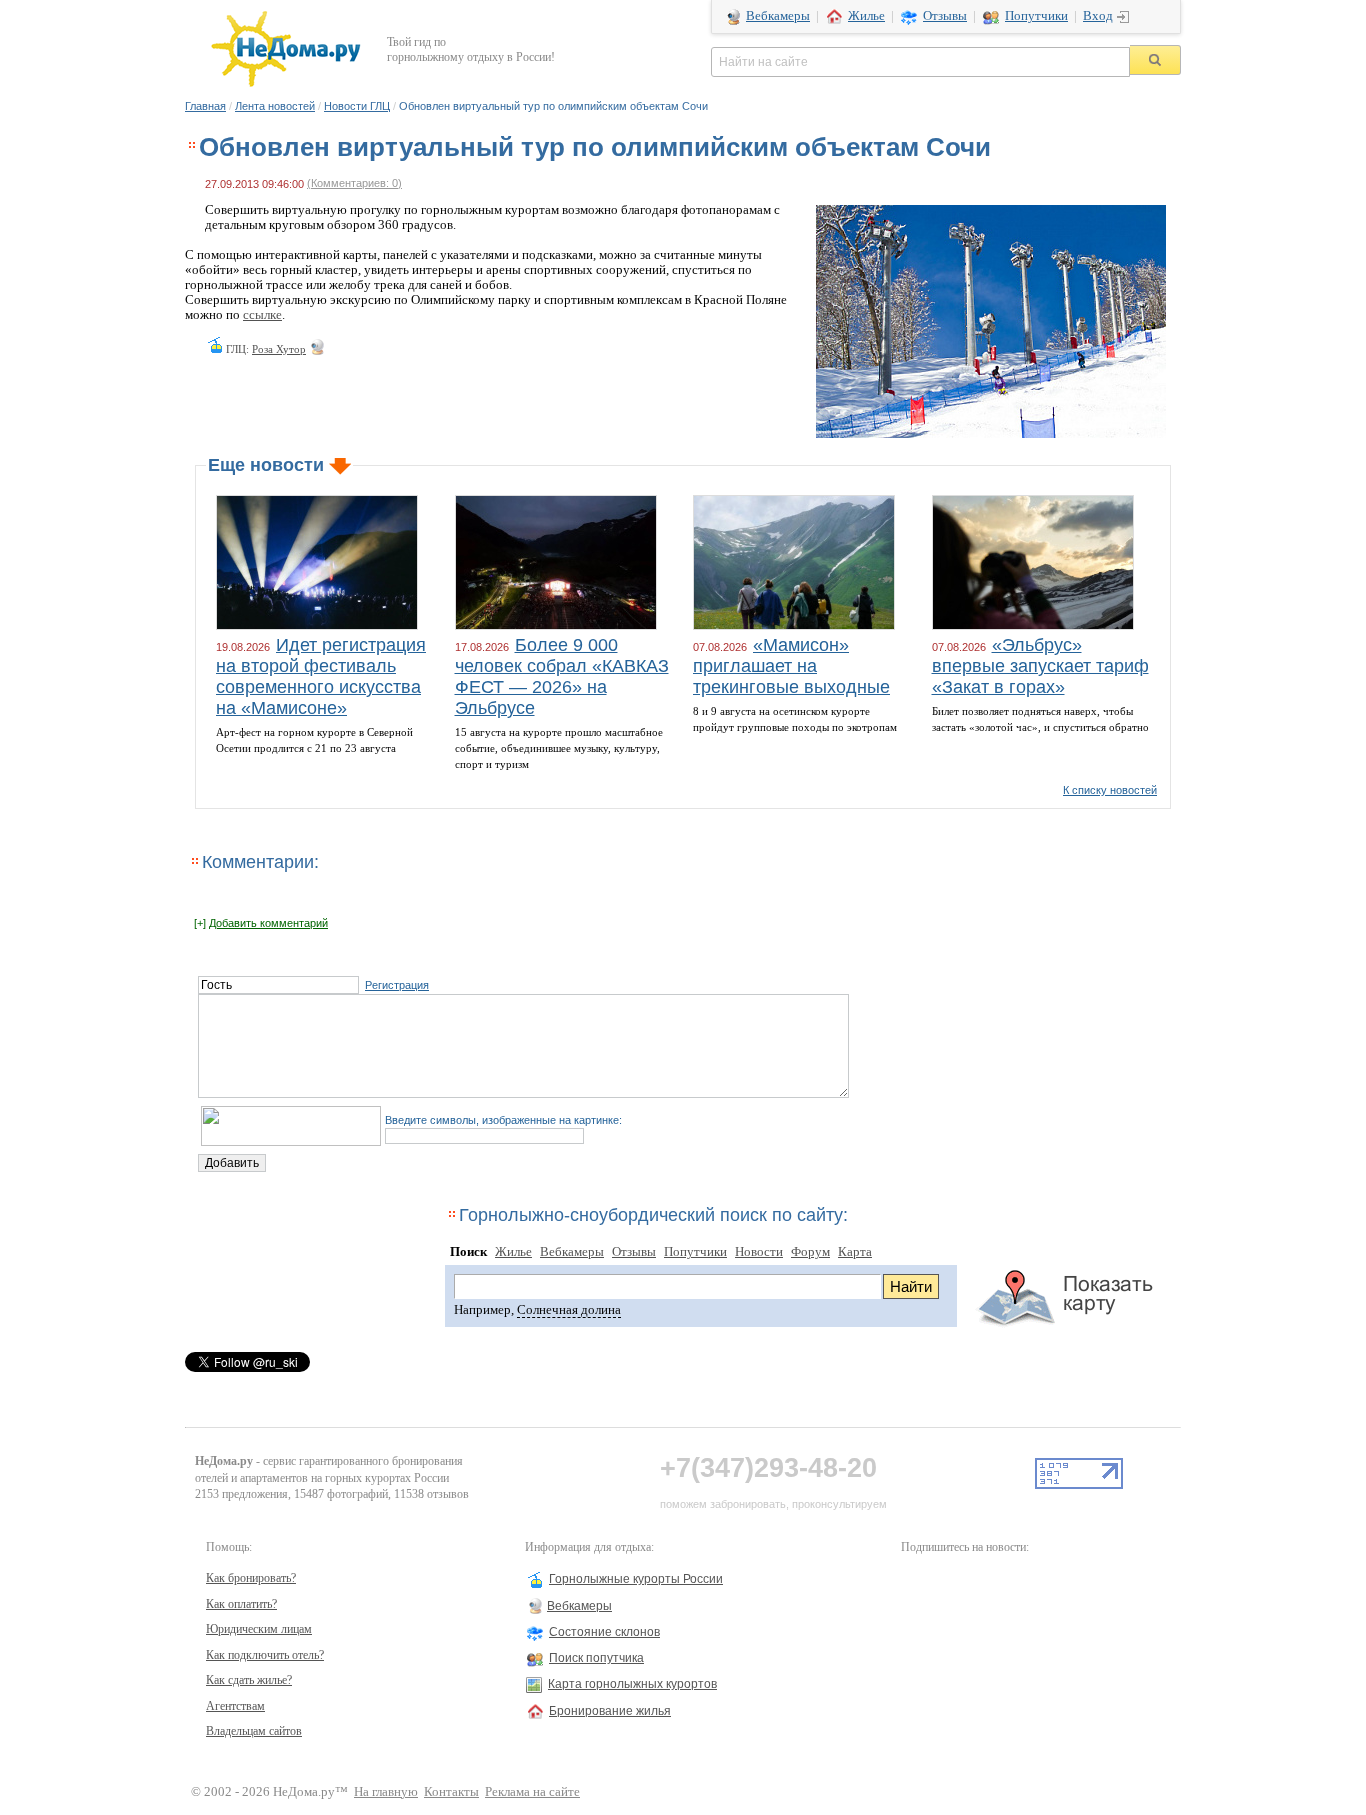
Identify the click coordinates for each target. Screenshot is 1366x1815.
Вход (1098, 16)
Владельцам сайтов (254, 1731)
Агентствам (235, 1706)
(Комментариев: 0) (354, 183)
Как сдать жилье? (249, 1680)
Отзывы (945, 16)
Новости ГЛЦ (357, 106)
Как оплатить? (241, 1604)
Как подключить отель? (265, 1655)
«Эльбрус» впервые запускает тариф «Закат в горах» (1040, 666)
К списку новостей (1110, 790)
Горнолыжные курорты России (636, 1579)
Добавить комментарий (268, 923)
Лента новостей (275, 106)
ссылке (262, 315)
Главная (205, 106)
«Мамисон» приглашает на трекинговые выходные (791, 666)
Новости (759, 1252)
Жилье (866, 16)
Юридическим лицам (259, 1629)
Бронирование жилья (610, 1711)
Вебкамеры (778, 16)
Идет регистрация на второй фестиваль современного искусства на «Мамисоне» (321, 676)
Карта (855, 1252)
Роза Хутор (279, 349)
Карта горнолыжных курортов (632, 1684)
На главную (386, 1792)
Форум (810, 1252)
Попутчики (1036, 16)
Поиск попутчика (596, 1658)
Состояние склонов (604, 1632)
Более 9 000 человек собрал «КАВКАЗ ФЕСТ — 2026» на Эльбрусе (562, 676)
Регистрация (397, 985)
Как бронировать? (251, 1578)
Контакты (451, 1792)
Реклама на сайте (532, 1792)
